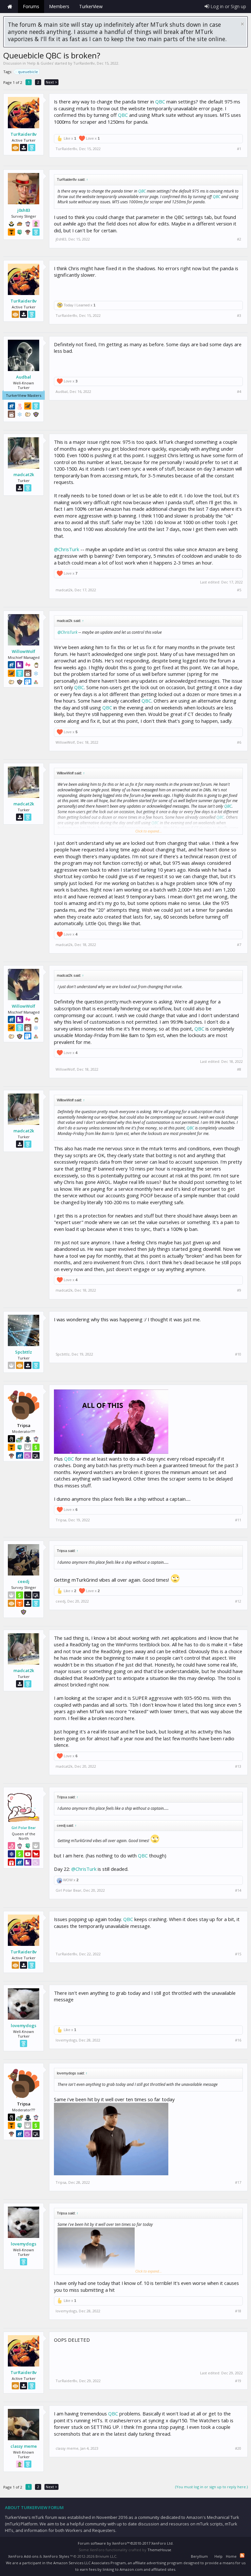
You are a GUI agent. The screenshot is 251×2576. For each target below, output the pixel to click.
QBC (160, 101)
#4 (239, 392)
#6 (239, 742)
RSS (242, 2555)
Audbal (24, 377)
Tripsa (61, 1520)
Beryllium (199, 2556)
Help (218, 2556)
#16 (238, 2040)
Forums (31, 6)
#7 (239, 945)
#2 (239, 239)
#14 (238, 1890)
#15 (238, 1954)
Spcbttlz (24, 1352)
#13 (238, 1766)
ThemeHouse (159, 2550)
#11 (238, 1520)
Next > (51, 82)
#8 (239, 1069)
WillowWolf (24, 651)
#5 (239, 590)
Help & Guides (40, 63)
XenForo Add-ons (23, 2556)
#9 (239, 1290)
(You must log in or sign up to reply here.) (211, 2487)
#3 (239, 316)
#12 (238, 1601)
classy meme (24, 2446)
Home (10, 7)
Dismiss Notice (242, 24)
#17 (238, 2182)
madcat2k (24, 474)
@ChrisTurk (67, 549)
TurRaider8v (84, 63)
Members (59, 6)
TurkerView (91, 6)
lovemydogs (24, 2025)
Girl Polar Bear (24, 1828)
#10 (238, 1354)
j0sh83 (24, 210)
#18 (238, 2311)
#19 (238, 2381)
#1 (239, 149)
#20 (238, 2448)
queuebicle (28, 72)
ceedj (24, 1581)
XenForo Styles (56, 2556)
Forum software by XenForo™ (126, 2543)
